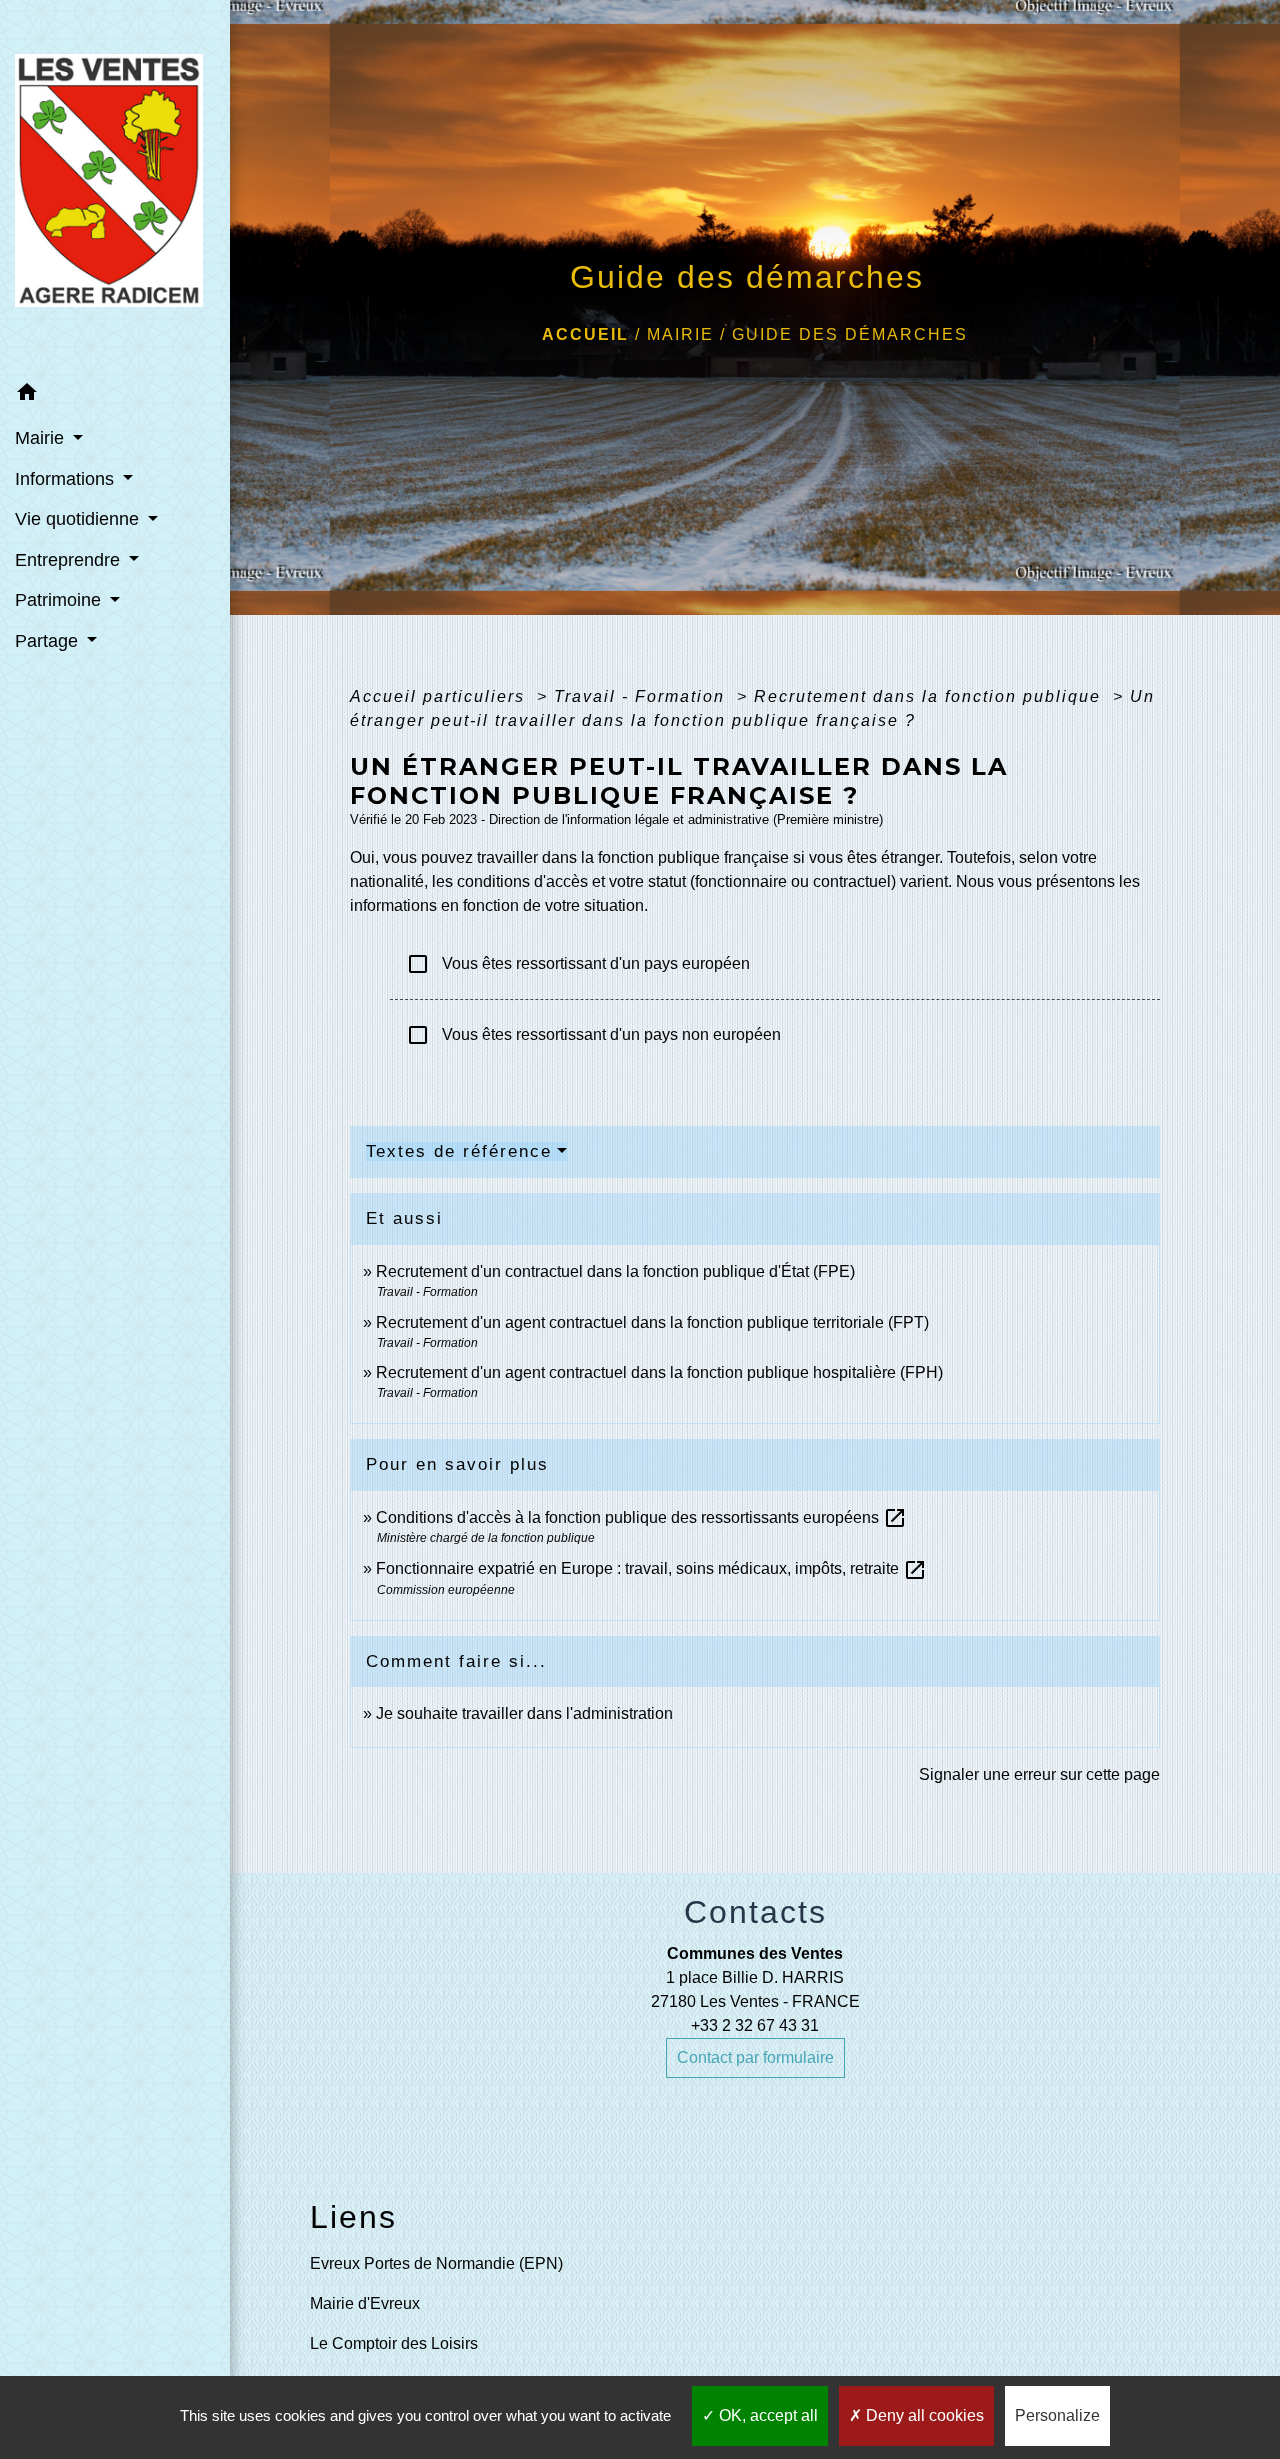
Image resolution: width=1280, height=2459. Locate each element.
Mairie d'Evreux (365, 2303)
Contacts (755, 1912)
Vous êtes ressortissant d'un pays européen (578, 964)
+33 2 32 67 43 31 (755, 2025)
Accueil (585, 334)
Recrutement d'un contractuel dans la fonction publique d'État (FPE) (615, 1271)
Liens (353, 2217)
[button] (115, 395)
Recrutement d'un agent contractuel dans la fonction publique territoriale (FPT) (652, 1322)
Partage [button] (49, 641)
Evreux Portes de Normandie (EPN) (436, 2263)
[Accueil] (115, 186)
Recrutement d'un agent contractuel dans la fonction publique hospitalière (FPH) (659, 1372)
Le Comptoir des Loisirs (394, 2343)
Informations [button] (67, 479)
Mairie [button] (42, 438)
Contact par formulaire (755, 2057)
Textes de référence (459, 1151)
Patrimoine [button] (60, 600)
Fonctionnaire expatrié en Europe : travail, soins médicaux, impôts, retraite (651, 1568)
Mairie (680, 334)
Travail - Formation (642, 696)
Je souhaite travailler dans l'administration (524, 1713)
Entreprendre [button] (70, 560)
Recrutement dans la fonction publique (930, 696)
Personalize (1057, 2415)
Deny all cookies (923, 2415)
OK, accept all (766, 2415)
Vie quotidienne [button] (79, 519)
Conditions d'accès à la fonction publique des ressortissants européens (641, 1517)
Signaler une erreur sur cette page (1039, 1774)
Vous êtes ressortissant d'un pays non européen (593, 1035)
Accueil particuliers (440, 696)
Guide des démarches (850, 334)
